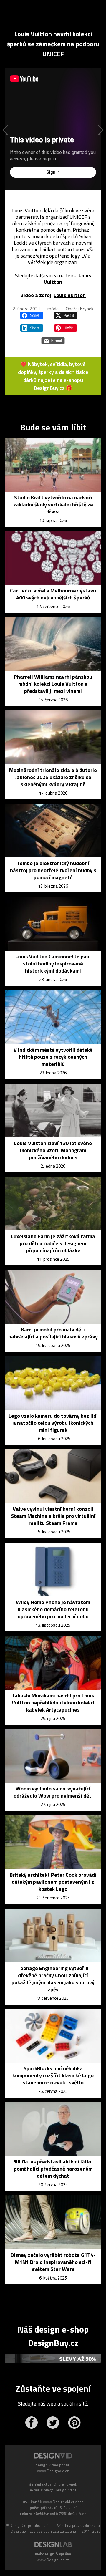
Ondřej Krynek (79, 309)
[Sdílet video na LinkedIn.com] (32, 328)
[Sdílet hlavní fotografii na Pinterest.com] (66, 328)
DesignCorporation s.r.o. (31, 2525)
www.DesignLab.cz (53, 2560)
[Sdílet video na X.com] (66, 315)
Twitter (53, 2423)
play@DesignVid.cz (60, 2490)
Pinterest (74, 2423)
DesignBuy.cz (49, 388)
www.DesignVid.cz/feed (63, 2502)
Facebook (31, 2423)
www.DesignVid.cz (53, 2471)
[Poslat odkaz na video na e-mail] (53, 341)
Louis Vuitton (70, 295)
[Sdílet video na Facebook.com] (32, 315)
